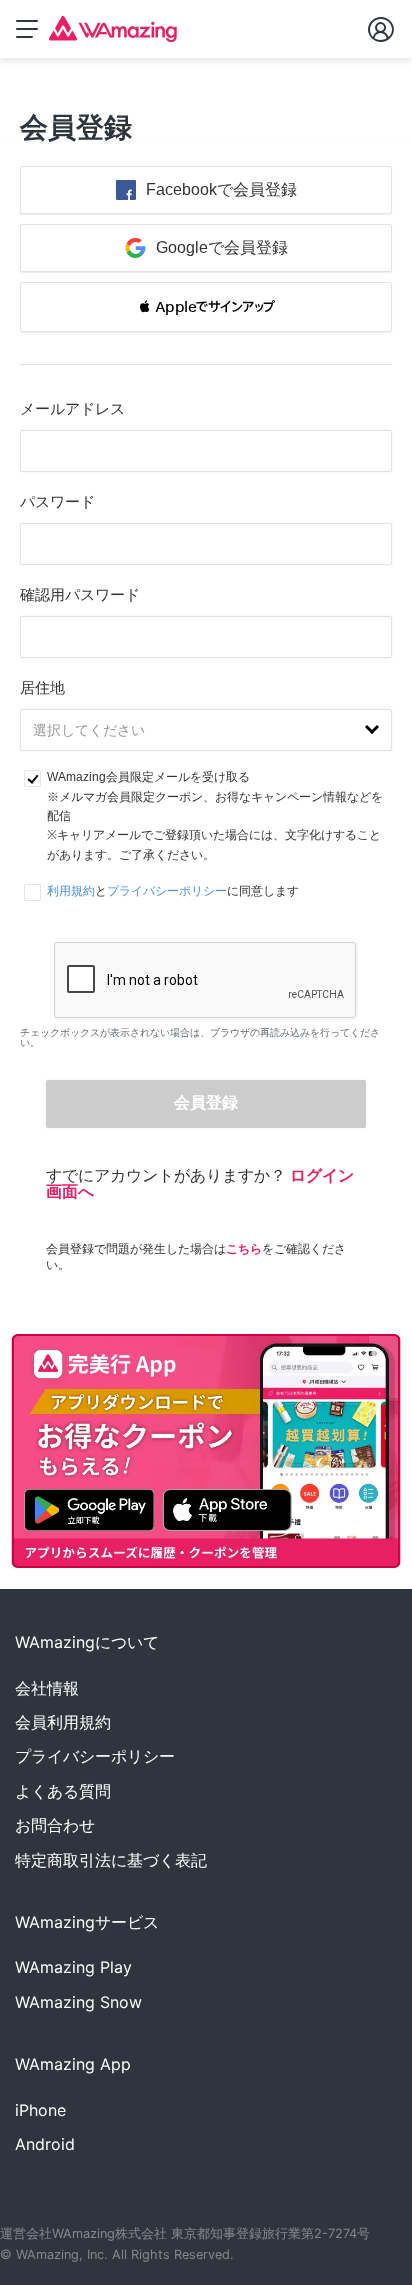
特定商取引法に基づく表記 (111, 1860)
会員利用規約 (63, 1722)
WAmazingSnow (78, 2002)
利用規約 (71, 891)
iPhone (40, 2110)
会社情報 (47, 1688)
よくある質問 (63, 1791)
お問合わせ (55, 1825)
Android (45, 2144)
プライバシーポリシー (167, 891)
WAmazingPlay (73, 1967)
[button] (206, 307)
